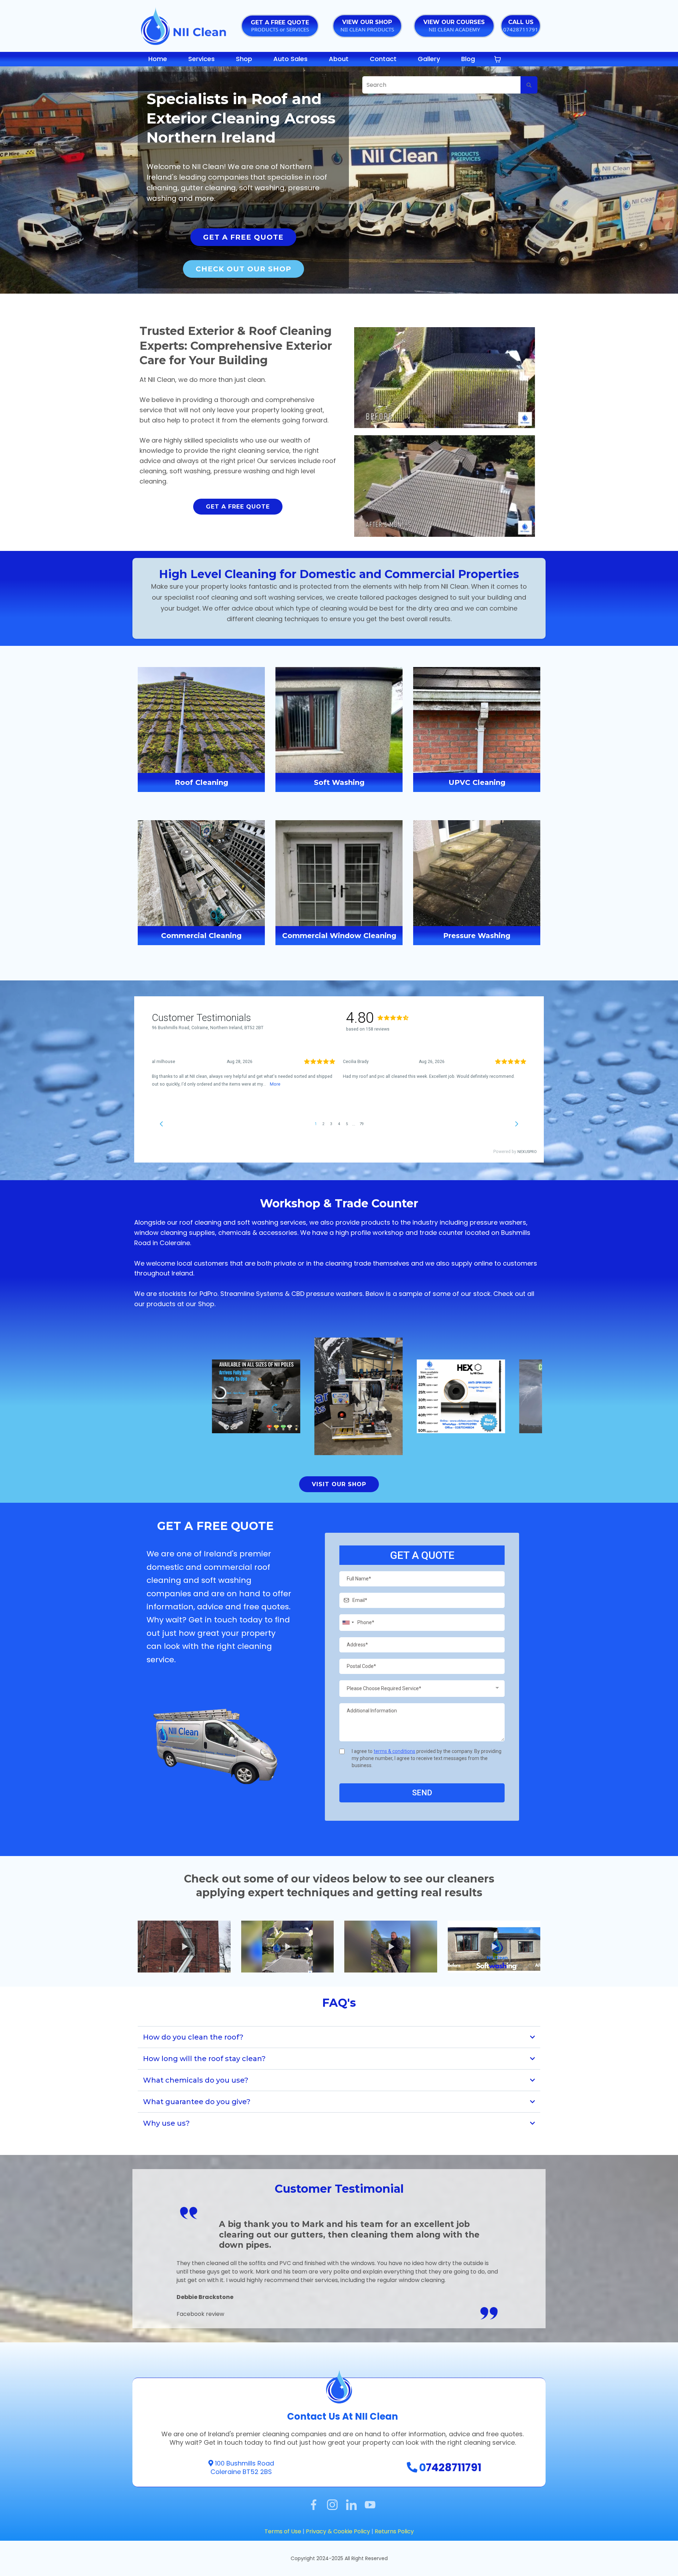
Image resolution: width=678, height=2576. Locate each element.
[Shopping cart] (498, 59)
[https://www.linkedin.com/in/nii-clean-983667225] (351, 2504)
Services (201, 59)
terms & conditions (394, 1751)
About (339, 59)
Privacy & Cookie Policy (339, 2531)
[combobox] (348, 1623)
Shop (244, 59)
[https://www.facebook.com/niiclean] (314, 2504)
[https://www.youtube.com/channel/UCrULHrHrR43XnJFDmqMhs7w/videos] (370, 2504)
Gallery (429, 59)
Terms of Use (283, 2531)
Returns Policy (394, 2531)
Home (158, 59)
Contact (383, 59)
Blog (468, 59)
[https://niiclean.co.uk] (184, 25)
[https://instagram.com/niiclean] (332, 2504)
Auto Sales (290, 59)
